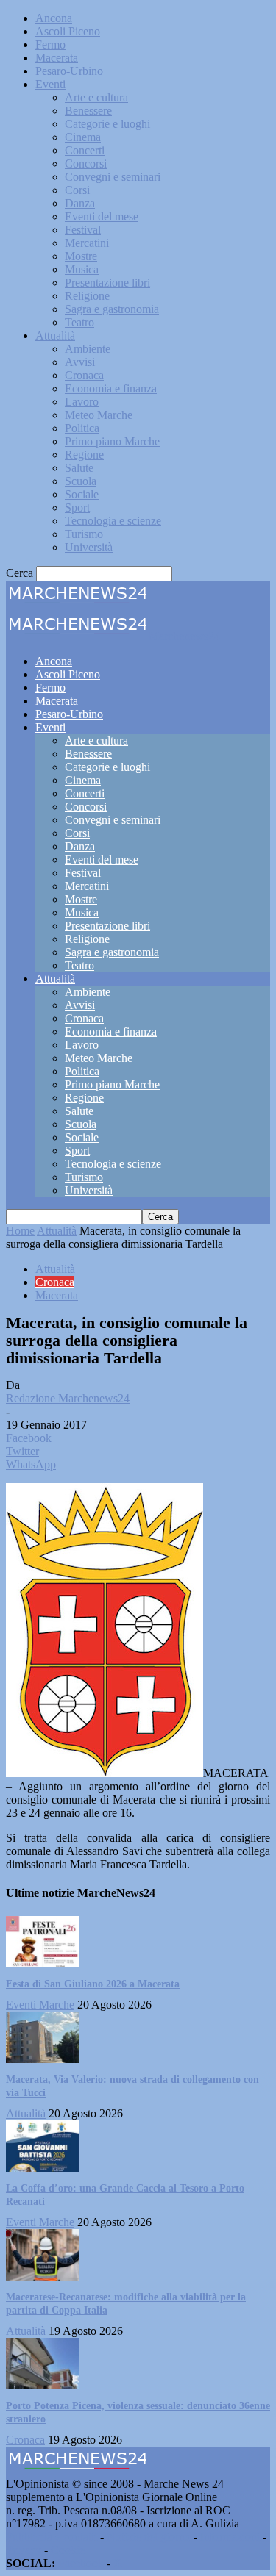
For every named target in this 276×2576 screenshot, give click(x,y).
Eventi (50, 84)
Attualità (55, 336)
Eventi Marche (40, 2005)
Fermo (50, 44)
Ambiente (88, 349)
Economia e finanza (111, 388)
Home (20, 1231)
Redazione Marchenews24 (68, 1398)
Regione (84, 455)
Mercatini (87, 243)
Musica (82, 269)
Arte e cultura (96, 97)
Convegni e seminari (113, 177)
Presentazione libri (107, 283)
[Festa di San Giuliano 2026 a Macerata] (43, 1963)
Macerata (57, 58)
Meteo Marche (99, 415)
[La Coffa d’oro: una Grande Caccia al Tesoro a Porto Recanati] (43, 2168)
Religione (87, 296)
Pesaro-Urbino (69, 71)
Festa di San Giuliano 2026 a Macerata (93, 1984)
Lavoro (82, 402)
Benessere (88, 111)
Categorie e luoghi (107, 124)
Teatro (79, 322)
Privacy (24, 2550)
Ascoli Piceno (68, 31)
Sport (77, 507)
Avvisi (80, 362)
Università (89, 547)
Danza (80, 203)
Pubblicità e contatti (52, 2537)
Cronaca (84, 375)
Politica (82, 428)
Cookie (68, 2550)
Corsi (77, 190)
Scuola (81, 481)
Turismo (84, 534)
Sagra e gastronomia (112, 309)
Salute (79, 468)
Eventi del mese (102, 216)
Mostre (81, 256)
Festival (83, 230)
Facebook (81, 2563)
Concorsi (86, 164)
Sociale (82, 494)
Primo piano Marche (112, 441)
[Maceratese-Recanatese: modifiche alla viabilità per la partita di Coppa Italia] (43, 2277)
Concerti (85, 150)
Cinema (83, 137)
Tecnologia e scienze (113, 521)
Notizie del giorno (149, 2537)
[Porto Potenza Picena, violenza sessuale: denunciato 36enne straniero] (43, 2385)
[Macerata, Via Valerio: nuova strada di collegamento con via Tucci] (43, 2059)
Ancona (54, 18)
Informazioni (230, 2537)
